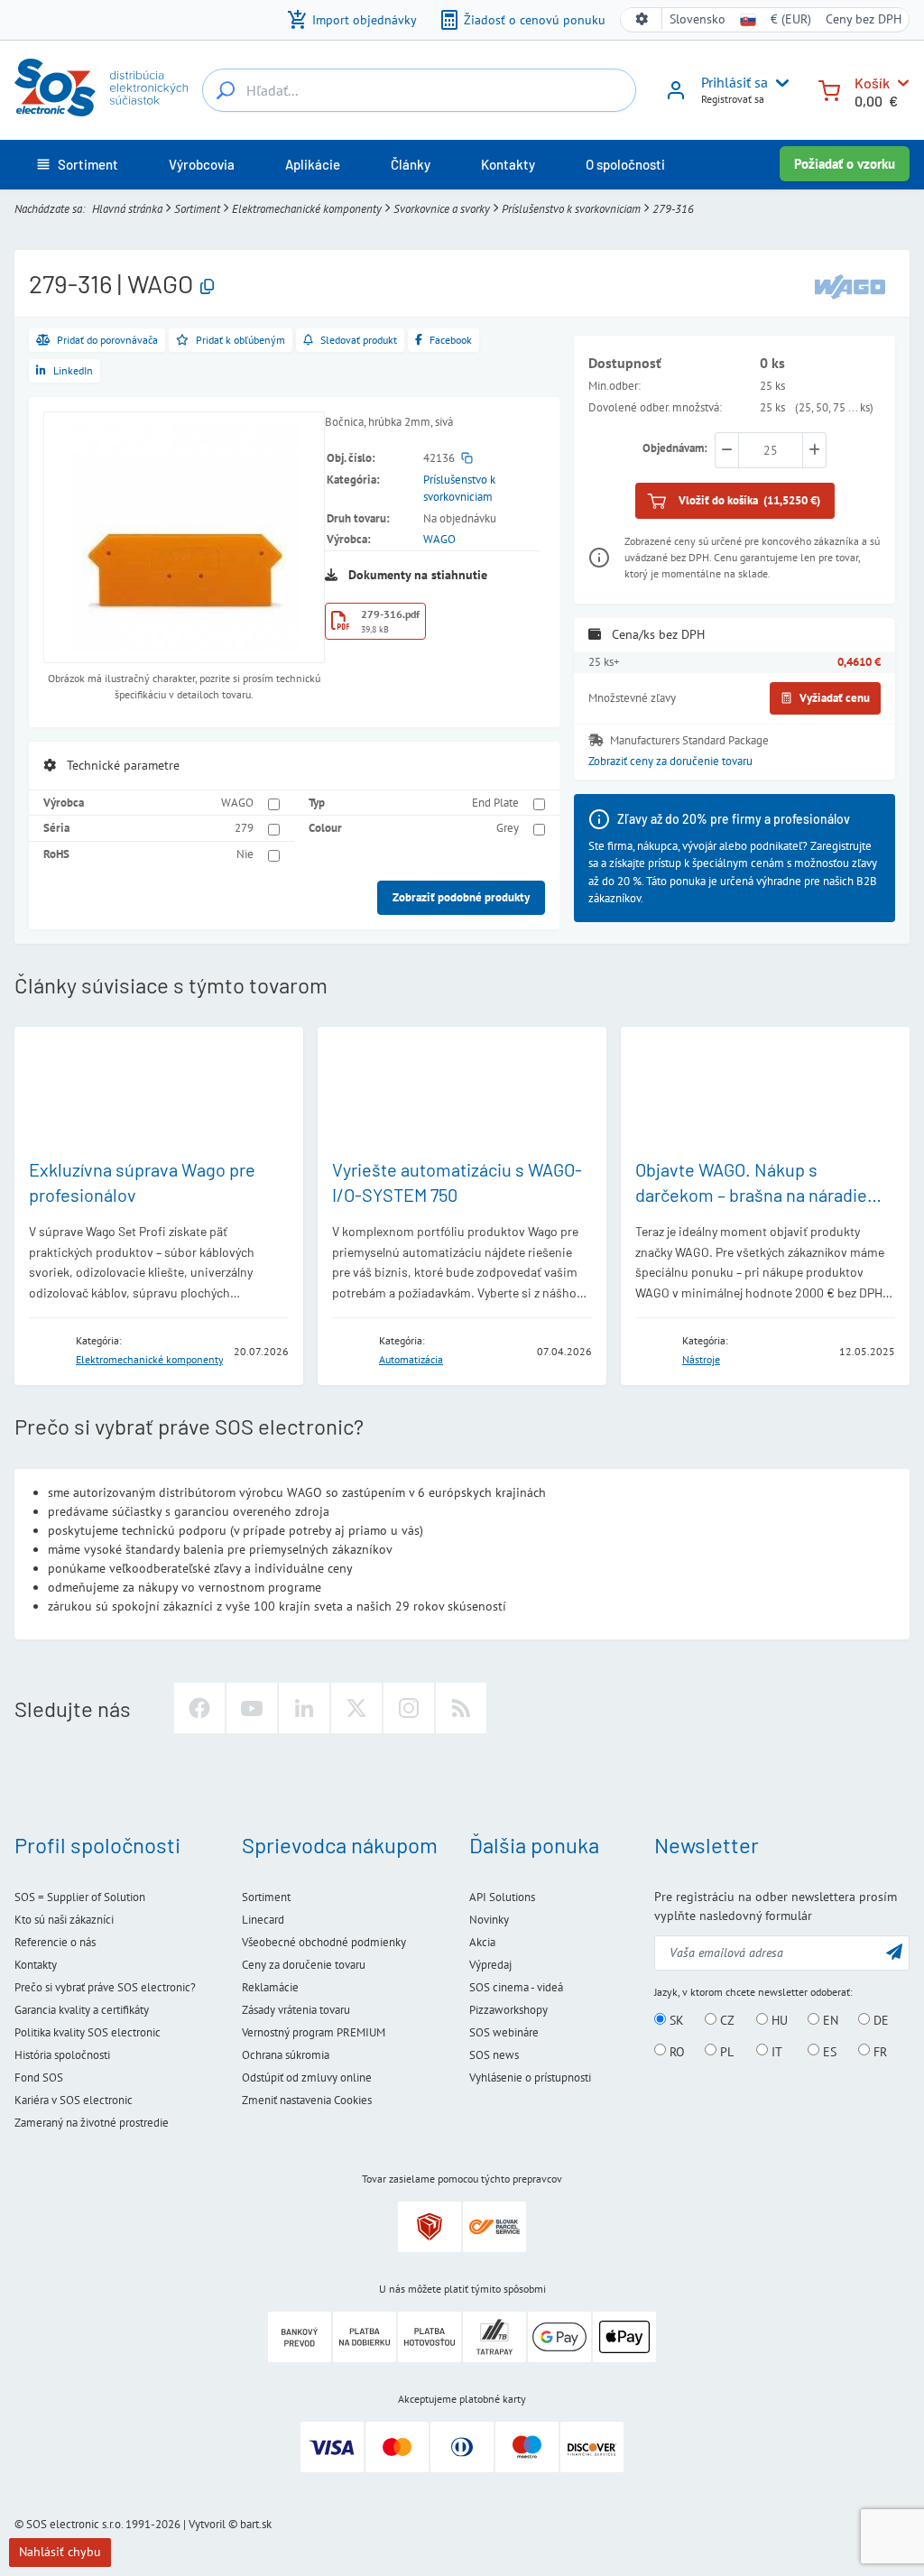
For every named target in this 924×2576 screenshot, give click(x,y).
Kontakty (36, 1965)
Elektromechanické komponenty (307, 209)
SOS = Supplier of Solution (80, 1897)
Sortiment (197, 209)
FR (878, 2051)
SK (675, 2020)
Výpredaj (490, 1965)
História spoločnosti (62, 2055)
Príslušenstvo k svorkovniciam (571, 209)
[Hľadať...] (226, 90)
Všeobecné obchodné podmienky (324, 1942)
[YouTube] (252, 1708)
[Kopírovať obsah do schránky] (207, 287)
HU (778, 2020)
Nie (245, 854)
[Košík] (829, 89)
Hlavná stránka (127, 209)
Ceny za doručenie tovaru (304, 1965)
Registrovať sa (733, 99)
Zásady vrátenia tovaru (296, 2010)
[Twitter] (356, 1708)
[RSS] (461, 1708)
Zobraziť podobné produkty (461, 897)
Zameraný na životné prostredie (92, 2123)
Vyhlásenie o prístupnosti (530, 2077)
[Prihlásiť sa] (676, 97)
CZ (725, 2020)
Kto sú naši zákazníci (64, 1920)
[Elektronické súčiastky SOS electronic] (101, 88)
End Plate (495, 803)
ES (828, 2051)
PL (725, 2051)
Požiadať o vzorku (845, 164)
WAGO (439, 539)
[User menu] (779, 83)
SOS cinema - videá (516, 1987)
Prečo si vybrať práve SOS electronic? (105, 1987)
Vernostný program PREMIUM (314, 2032)
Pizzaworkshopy (508, 2010)
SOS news (494, 2055)
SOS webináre (504, 2032)
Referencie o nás (55, 1942)
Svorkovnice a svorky (442, 209)
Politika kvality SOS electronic (88, 2032)
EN (829, 2020)
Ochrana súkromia (286, 2055)
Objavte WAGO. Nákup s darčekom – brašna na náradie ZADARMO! (751, 1195)
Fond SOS (39, 2077)
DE (879, 2020)
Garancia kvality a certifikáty (82, 2010)
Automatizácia (411, 1359)
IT (775, 2051)
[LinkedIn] (304, 1708)
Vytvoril (207, 2524)
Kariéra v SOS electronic (74, 2100)
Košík (872, 83)
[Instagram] (409, 1708)
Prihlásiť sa (735, 82)
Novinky (489, 1920)
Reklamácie (270, 1987)
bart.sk (256, 2524)
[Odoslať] (894, 1951)
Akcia (482, 1942)
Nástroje (701, 1359)
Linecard (263, 1920)
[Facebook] (199, 1708)
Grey (508, 828)
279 (244, 828)
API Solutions (502, 1897)
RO (675, 2051)
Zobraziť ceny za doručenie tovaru (670, 761)
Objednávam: (675, 448)
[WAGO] (850, 286)
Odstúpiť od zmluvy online (307, 2077)
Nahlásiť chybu (60, 2552)
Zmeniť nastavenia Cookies (307, 2100)
